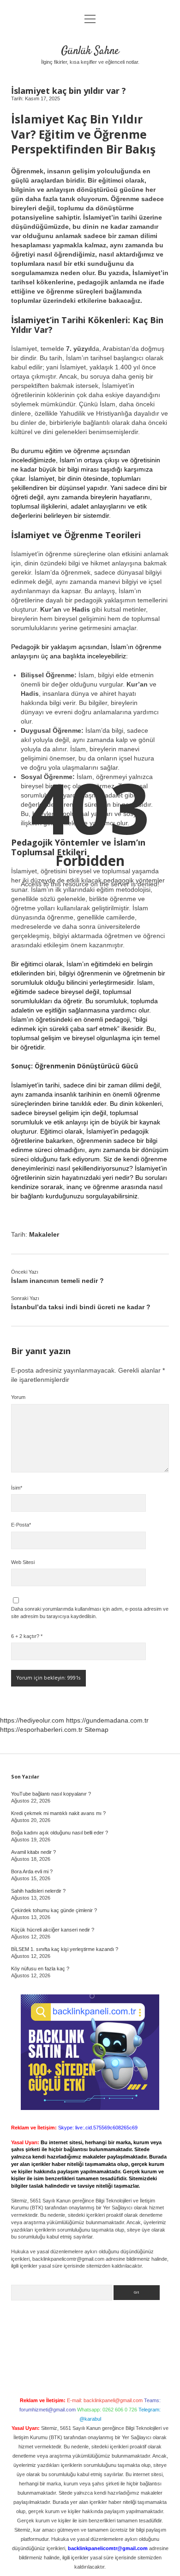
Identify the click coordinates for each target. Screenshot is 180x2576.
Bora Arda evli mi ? (32, 1871)
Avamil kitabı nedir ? (33, 1852)
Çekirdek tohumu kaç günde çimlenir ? (54, 1910)
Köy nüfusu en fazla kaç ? (40, 1969)
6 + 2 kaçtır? (27, 1636)
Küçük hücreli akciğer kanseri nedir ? (53, 1930)
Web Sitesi (23, 1562)
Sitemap (96, 1730)
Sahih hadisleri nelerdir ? (38, 1891)
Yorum (18, 1397)
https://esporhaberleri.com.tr (41, 1730)
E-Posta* (21, 1525)
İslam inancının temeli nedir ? (57, 1281)
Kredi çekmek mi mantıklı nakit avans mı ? (58, 1813)
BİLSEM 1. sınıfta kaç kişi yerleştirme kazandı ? (65, 1949)
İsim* (17, 1488)
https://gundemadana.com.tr (107, 1720)
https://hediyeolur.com (32, 1720)
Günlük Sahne (90, 51)
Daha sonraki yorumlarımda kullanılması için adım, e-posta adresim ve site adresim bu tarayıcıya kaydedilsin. (90, 1613)
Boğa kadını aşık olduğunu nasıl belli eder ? (60, 1833)
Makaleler (44, 1234)
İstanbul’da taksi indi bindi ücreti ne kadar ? (81, 1307)
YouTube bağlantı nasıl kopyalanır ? (51, 1794)
